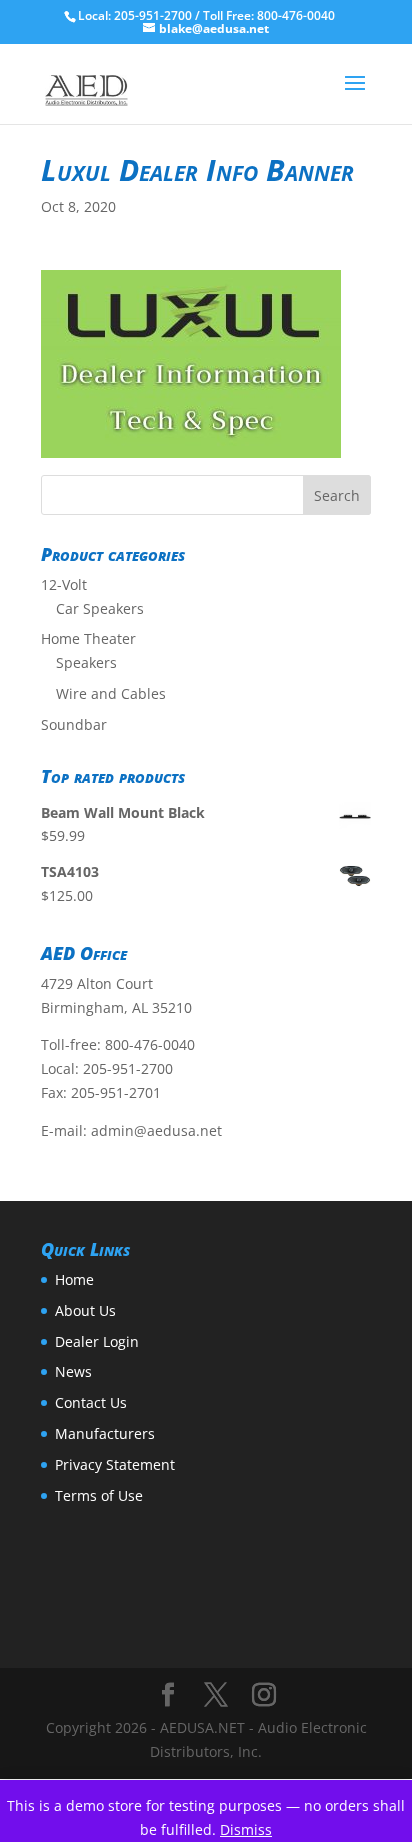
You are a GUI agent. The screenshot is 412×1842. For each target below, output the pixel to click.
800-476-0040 (150, 1044)
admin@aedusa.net (156, 1130)
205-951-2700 (128, 1068)
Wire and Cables (111, 693)
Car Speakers (100, 608)
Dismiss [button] (246, 1829)
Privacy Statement (115, 1464)
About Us (85, 1310)
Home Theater (88, 638)
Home (74, 1279)
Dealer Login (97, 1341)
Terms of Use (99, 1495)
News (73, 1371)
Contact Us (91, 1402)
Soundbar (74, 724)
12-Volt (64, 584)
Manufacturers (105, 1433)
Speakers (86, 662)
